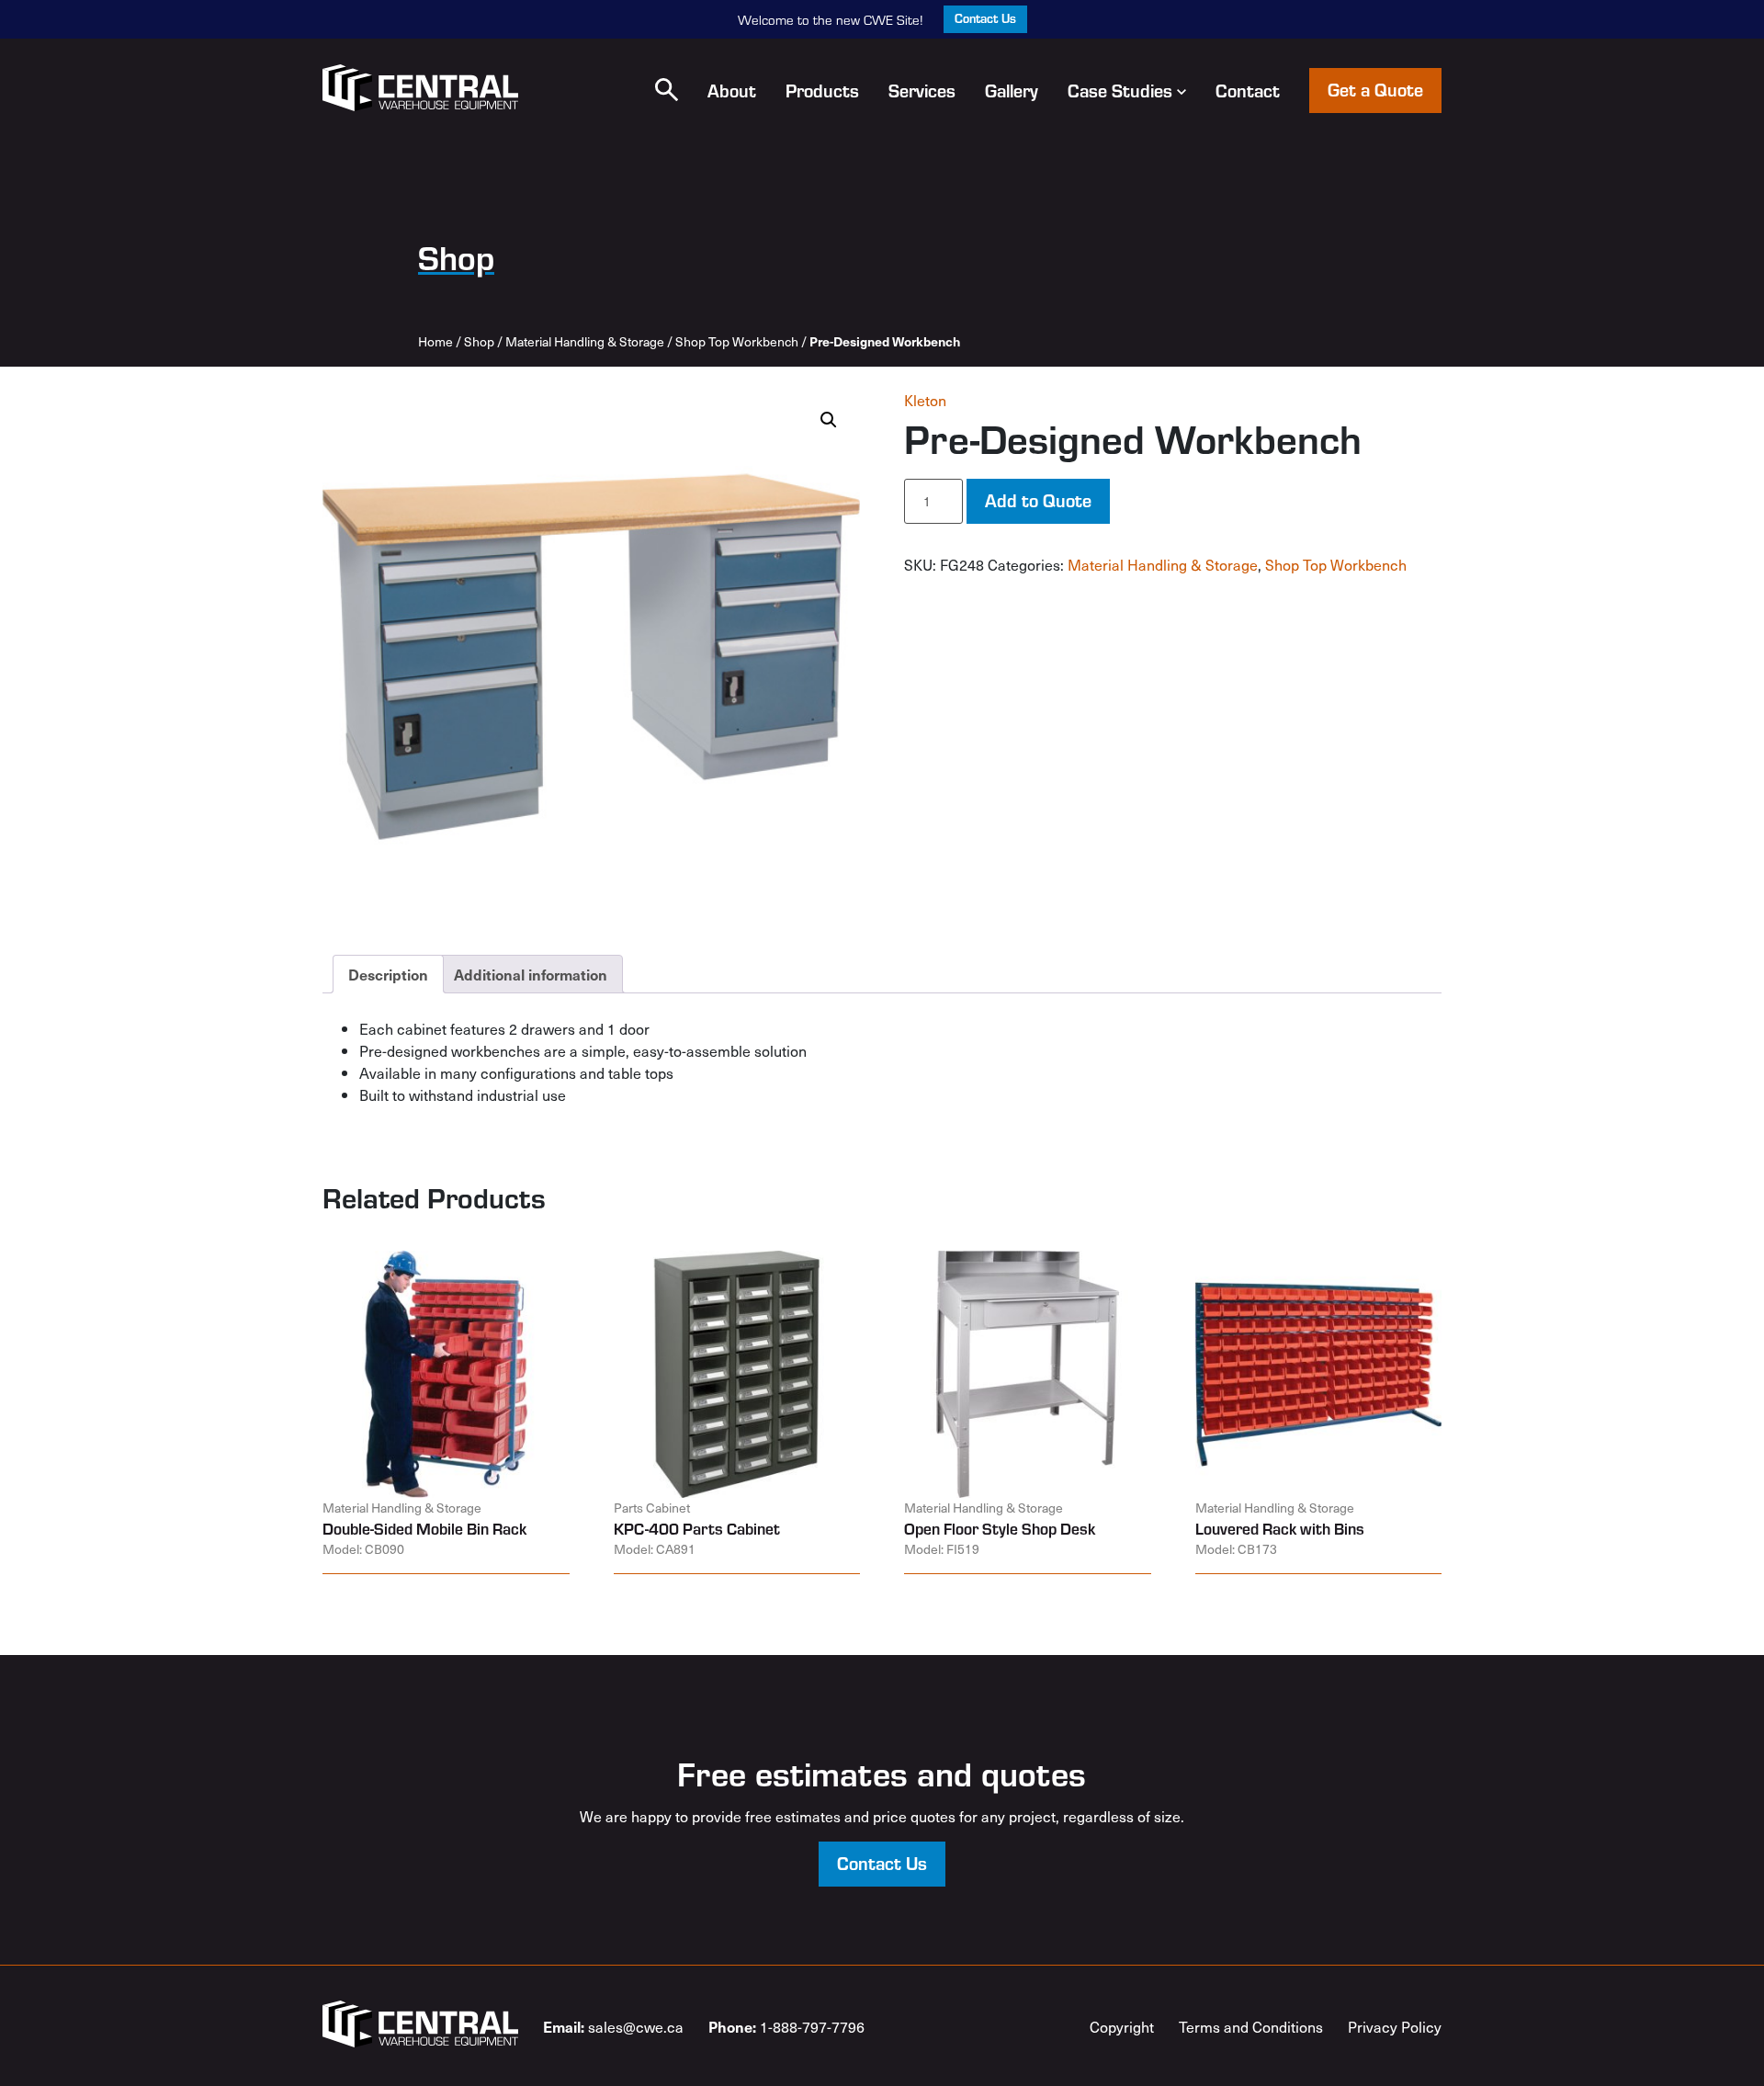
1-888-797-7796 (786, 2026)
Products (822, 90)
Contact (1248, 90)
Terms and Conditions (1251, 2026)
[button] (667, 90)
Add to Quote (1038, 499)
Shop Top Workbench (737, 341)
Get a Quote (1375, 89)
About (732, 90)
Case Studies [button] (1120, 90)
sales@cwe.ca (613, 2026)
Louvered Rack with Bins (1280, 1528)
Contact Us (985, 18)
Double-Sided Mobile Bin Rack (424, 1528)
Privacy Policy (1395, 2026)
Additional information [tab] (531, 974)
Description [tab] (388, 974)
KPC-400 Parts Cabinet (697, 1528)
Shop (479, 341)
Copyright (1122, 2026)
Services (922, 90)
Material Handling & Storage (585, 341)
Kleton (925, 400)
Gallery (1012, 90)
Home (435, 341)
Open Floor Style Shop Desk (1000, 1528)
